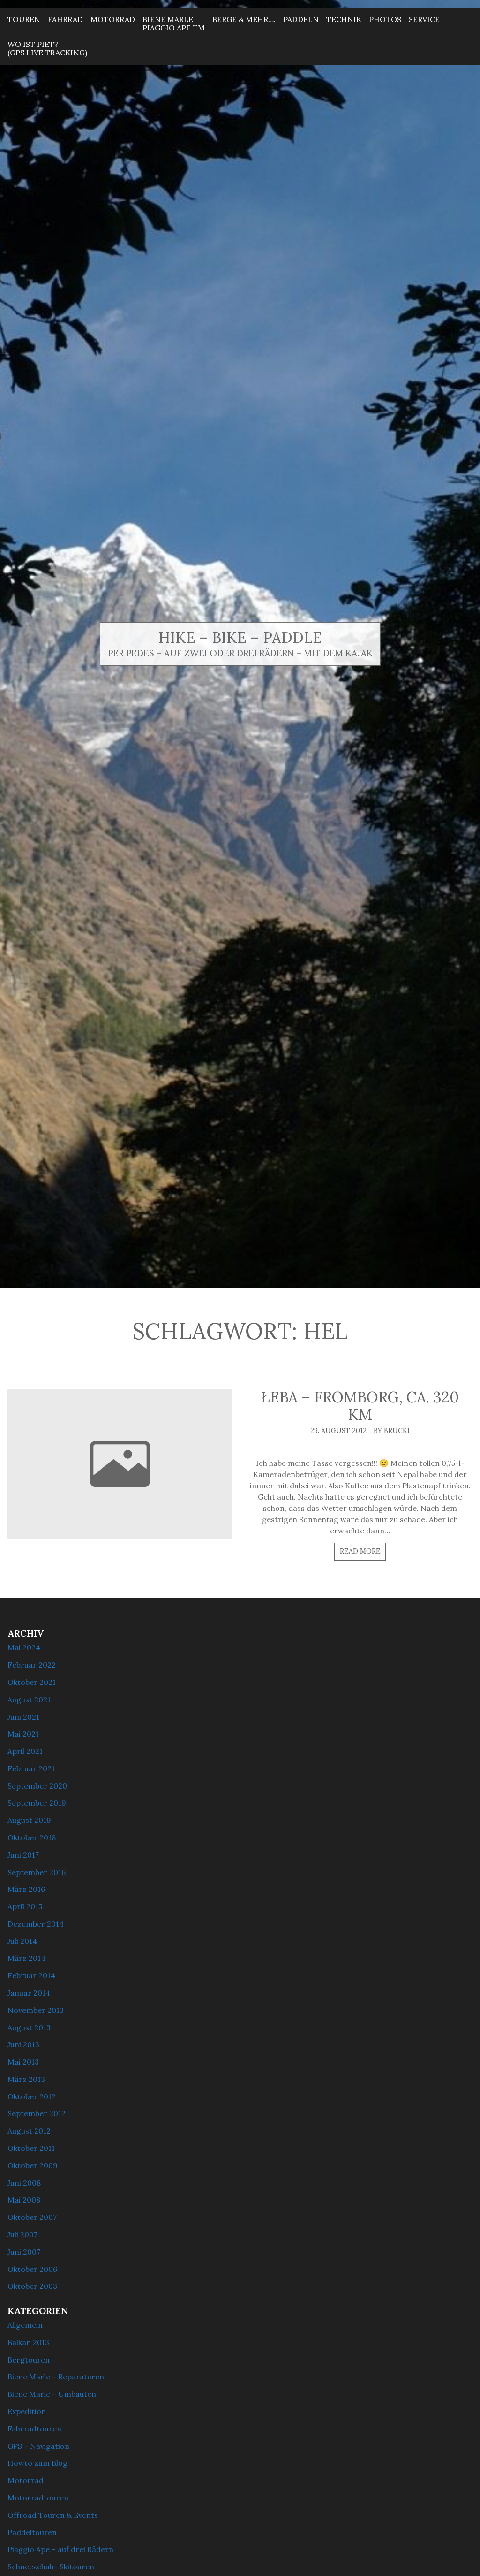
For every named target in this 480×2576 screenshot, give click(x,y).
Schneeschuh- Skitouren (51, 2567)
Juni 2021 (23, 1717)
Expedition (27, 2411)
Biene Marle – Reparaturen (56, 2377)
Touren (24, 19)
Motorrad (113, 19)
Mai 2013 (23, 2062)
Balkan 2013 (28, 2342)
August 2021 (29, 1700)
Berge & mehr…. (244, 19)
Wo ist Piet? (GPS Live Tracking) (47, 48)
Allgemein (25, 2325)
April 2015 (25, 1906)
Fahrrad (65, 19)
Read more (360, 1551)
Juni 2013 (23, 2044)
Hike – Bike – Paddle (240, 637)
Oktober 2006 (32, 2269)
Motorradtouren (38, 2498)
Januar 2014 (29, 1993)
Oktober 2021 (32, 1682)
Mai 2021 (23, 1734)
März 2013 (26, 2079)
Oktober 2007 (32, 2217)
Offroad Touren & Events (53, 2515)
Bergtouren (29, 2360)
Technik (344, 19)
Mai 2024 (24, 1647)
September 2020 (37, 1786)
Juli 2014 (22, 1941)
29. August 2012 (338, 1431)
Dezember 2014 (36, 1924)
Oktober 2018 (32, 1837)
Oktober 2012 (32, 2096)
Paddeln (301, 19)
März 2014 (26, 1958)
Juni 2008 (24, 2183)
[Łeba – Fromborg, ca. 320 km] (120, 1464)
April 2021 (25, 1751)
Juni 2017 (23, 1855)
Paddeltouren (32, 2532)
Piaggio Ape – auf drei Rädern (60, 2549)
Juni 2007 (24, 2252)
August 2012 (29, 2131)
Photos (385, 19)
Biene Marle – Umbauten (52, 2394)
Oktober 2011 (31, 2148)
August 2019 (29, 1820)
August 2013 (29, 2027)
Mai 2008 (24, 2200)
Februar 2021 (31, 1768)
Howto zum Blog (37, 2463)
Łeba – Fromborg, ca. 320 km (360, 1406)
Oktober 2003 (32, 2286)
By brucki (392, 1431)
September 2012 (37, 2113)
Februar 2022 (32, 1665)
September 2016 (37, 1872)
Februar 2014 (31, 1975)
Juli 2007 (22, 2234)
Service (424, 19)
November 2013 (36, 2010)
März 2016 (26, 1889)
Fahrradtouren (34, 2429)
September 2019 (37, 1803)
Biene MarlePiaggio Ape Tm (174, 23)
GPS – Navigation (38, 2446)
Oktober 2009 (33, 2165)
